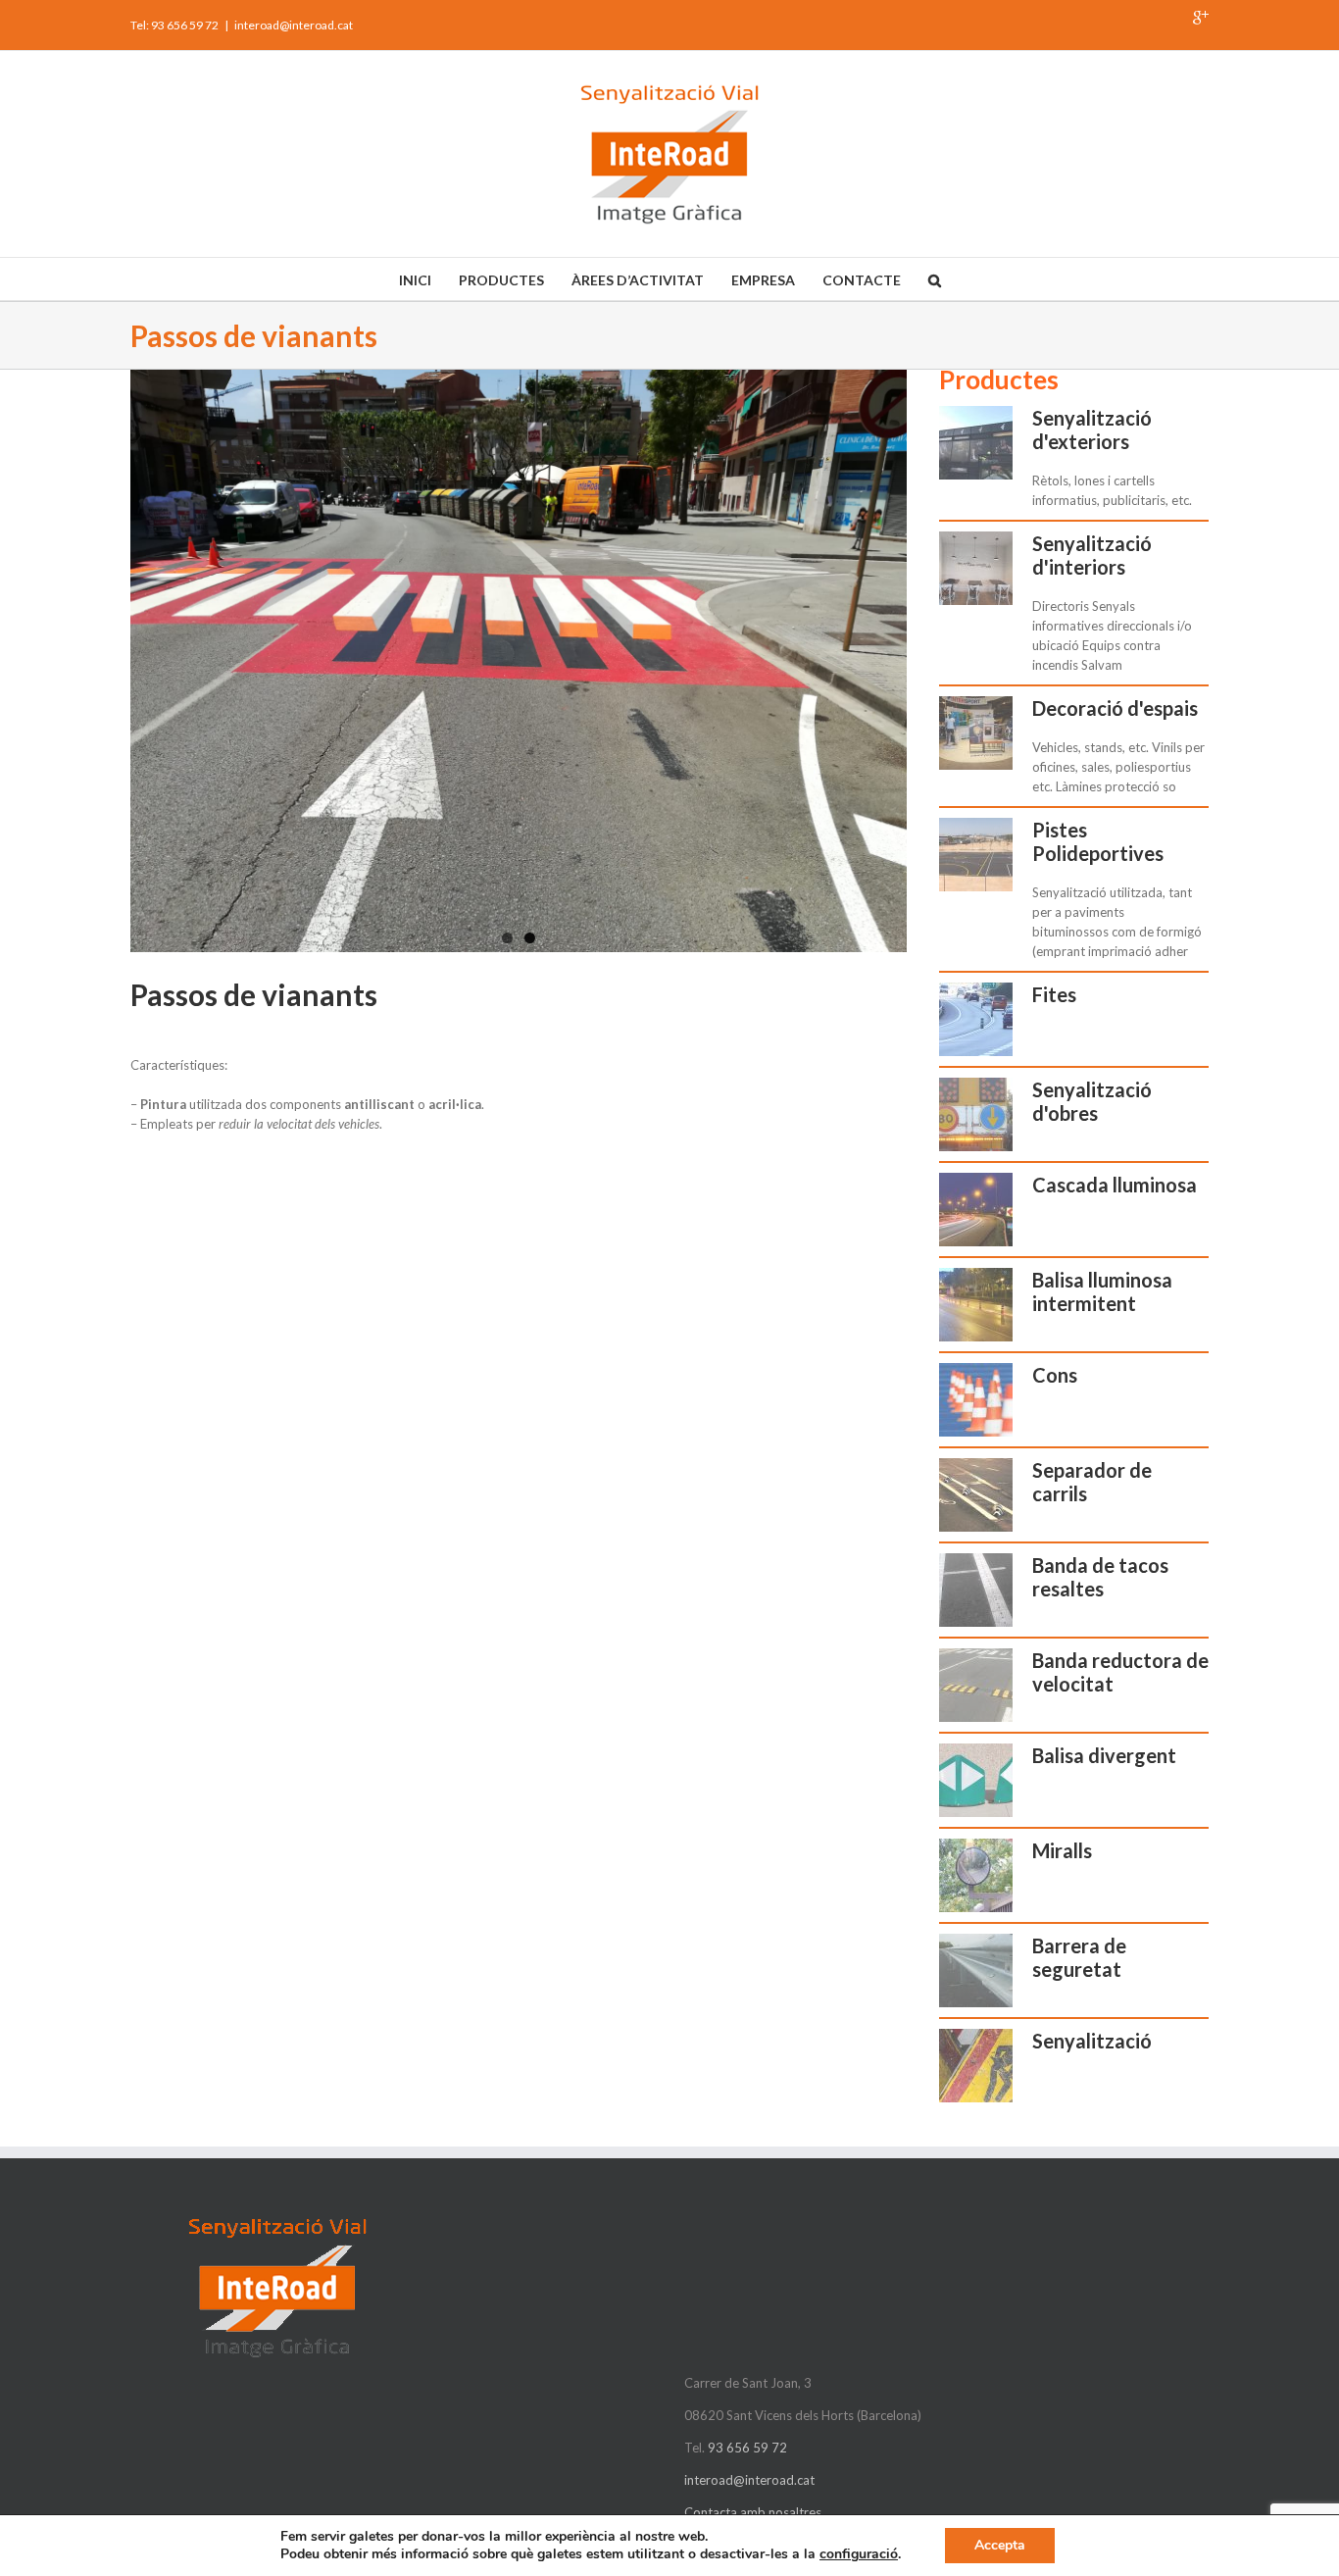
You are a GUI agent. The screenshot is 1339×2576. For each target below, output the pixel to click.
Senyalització (1092, 2041)
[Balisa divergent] (976, 1780)
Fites (1054, 994)
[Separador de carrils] (976, 1495)
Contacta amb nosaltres (753, 2512)
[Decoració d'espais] (976, 733)
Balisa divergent (1104, 1755)
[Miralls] (976, 1875)
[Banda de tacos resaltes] (976, 1590)
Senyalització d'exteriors (1092, 429)
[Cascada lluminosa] (976, 1210)
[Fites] (976, 1019)
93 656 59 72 (747, 2448)
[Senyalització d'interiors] (976, 568)
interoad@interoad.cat (294, 25)
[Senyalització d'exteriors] (976, 443)
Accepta (1000, 2545)
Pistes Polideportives (1098, 841)
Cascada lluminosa (1115, 1185)
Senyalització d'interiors (1092, 555)
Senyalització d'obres (1092, 1101)
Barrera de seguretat (1079, 1957)
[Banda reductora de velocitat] (976, 1685)
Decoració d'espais (1115, 708)
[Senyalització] (976, 2066)
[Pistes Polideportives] (976, 855)
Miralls (1062, 1850)
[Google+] (1201, 18)
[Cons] (976, 1400)
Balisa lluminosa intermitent (1102, 1291)
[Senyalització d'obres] (976, 1114)
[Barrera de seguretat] (976, 1970)
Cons (1055, 1375)
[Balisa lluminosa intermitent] (976, 1305)
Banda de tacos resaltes (1100, 1577)
